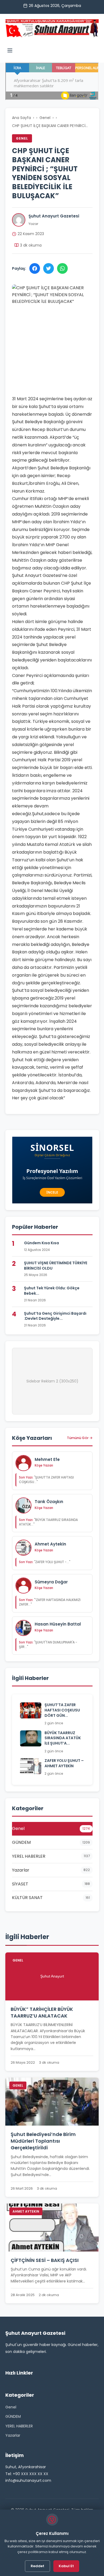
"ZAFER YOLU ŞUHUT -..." (45, 1562)
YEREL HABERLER (19, 2426)
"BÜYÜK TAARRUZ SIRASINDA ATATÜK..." (48, 1522)
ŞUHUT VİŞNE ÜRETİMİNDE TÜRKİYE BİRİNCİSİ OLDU (56, 1266)
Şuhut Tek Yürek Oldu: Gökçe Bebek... (52, 1291)
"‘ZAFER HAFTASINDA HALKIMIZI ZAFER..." (50, 1602)
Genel (45, 118)
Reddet (37, 2566)
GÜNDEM (13, 2416)
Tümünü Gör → (80, 1438)
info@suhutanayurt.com (28, 2480)
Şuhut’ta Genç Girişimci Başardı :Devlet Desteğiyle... (55, 1316)
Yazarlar (13, 2435)
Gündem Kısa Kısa (41, 1243)
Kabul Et (66, 2566)
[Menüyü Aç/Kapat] (10, 51)
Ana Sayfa (21, 118)
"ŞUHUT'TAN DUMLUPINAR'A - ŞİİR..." (48, 1644)
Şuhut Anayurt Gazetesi (54, 216)
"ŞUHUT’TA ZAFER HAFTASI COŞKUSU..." (46, 1480)
